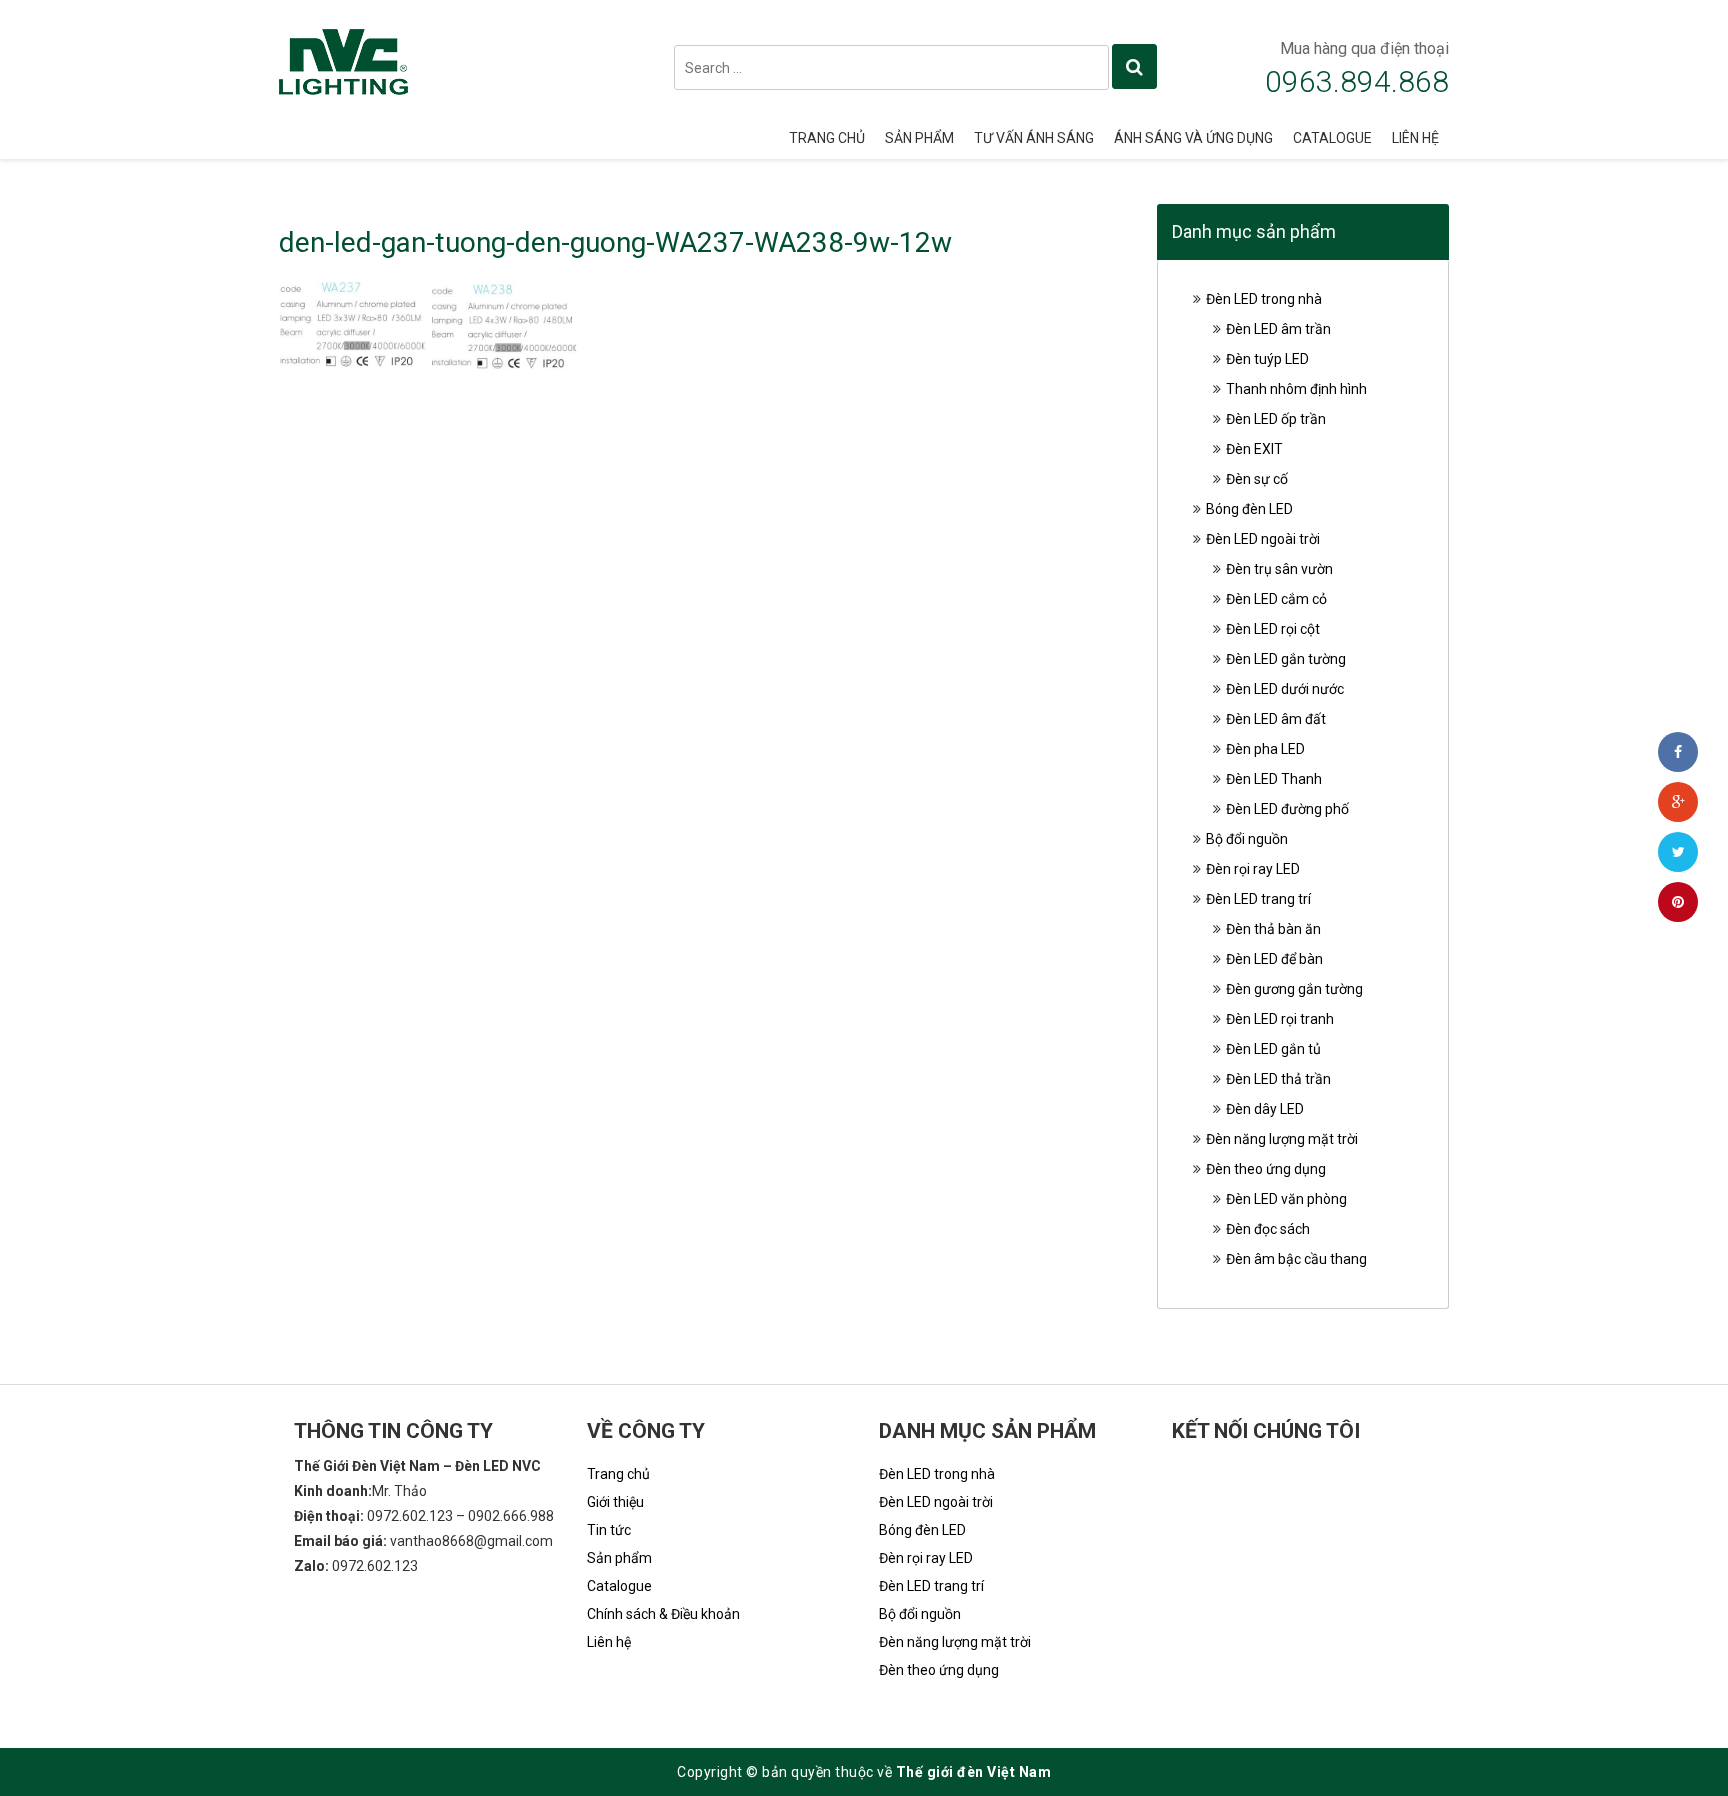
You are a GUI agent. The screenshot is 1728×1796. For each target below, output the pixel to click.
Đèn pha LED (1265, 749)
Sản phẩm (919, 138)
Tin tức (609, 1530)
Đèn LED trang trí (1258, 899)
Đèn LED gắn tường (1286, 659)
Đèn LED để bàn (1274, 959)
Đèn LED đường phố (1287, 809)
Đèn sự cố (1257, 479)
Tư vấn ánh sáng (1034, 138)
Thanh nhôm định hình (1296, 389)
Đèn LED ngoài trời (1263, 539)
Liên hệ (1415, 138)
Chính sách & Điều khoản (663, 1614)
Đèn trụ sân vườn (1279, 569)
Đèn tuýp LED (1267, 359)
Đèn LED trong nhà (1264, 299)
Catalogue (1332, 138)
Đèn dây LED (1265, 1109)
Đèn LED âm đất (1276, 719)
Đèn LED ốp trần (1276, 419)
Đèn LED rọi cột (1273, 629)
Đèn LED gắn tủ (1273, 1049)
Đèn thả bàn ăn (1273, 929)
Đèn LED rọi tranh (1280, 1019)
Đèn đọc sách (1268, 1229)
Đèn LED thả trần (1278, 1079)
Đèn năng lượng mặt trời (1282, 1139)
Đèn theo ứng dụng (1266, 1169)
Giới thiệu (615, 1502)
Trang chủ (827, 138)
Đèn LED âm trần (1278, 329)
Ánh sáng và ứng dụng (1193, 138)
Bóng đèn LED (1249, 509)
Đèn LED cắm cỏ (1276, 599)
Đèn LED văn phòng (1286, 1199)
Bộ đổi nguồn (1247, 839)
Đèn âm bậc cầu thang (1296, 1259)
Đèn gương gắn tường (1294, 989)
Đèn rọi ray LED (1253, 869)
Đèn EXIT (1254, 449)
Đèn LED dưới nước (1285, 689)
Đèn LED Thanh (1274, 779)
